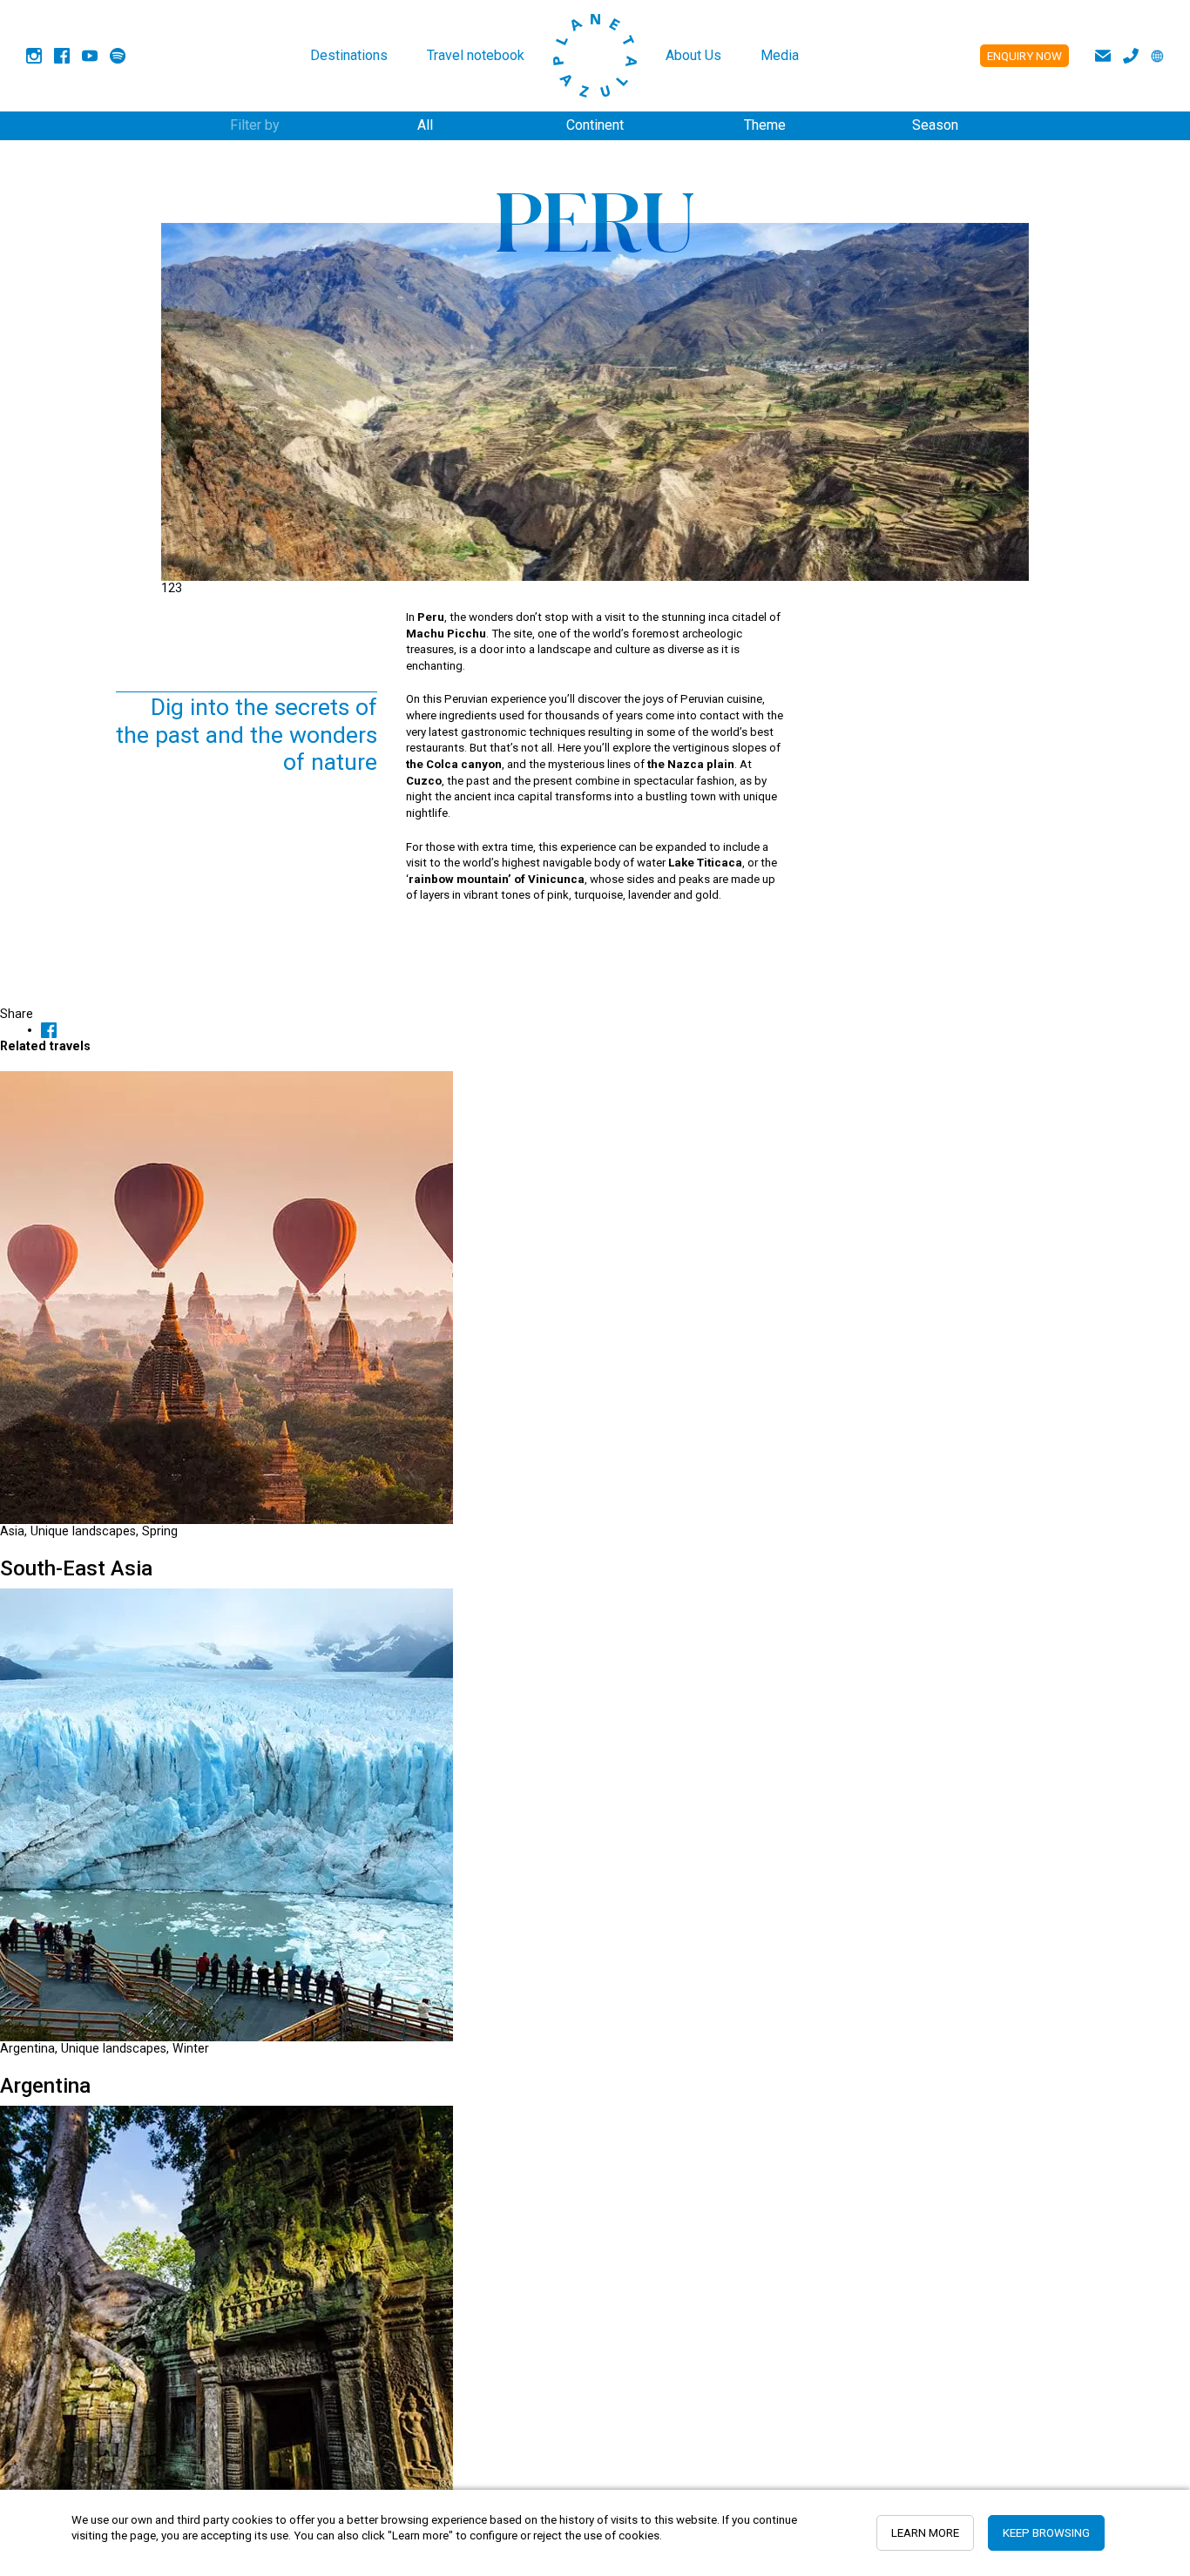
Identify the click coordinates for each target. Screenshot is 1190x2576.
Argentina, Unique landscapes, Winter (105, 2048)
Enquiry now (1024, 56)
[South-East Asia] (227, 1297)
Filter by (255, 125)
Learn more (925, 2533)
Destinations (349, 55)
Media (780, 55)
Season (935, 125)
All (425, 125)
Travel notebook (476, 55)
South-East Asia (76, 1568)
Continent (595, 125)
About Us (693, 55)
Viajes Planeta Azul (595, 56)
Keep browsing (1046, 2533)
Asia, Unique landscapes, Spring (89, 1531)
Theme (765, 125)
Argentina (45, 2086)
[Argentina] (227, 1814)
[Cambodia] (227, 2331)
